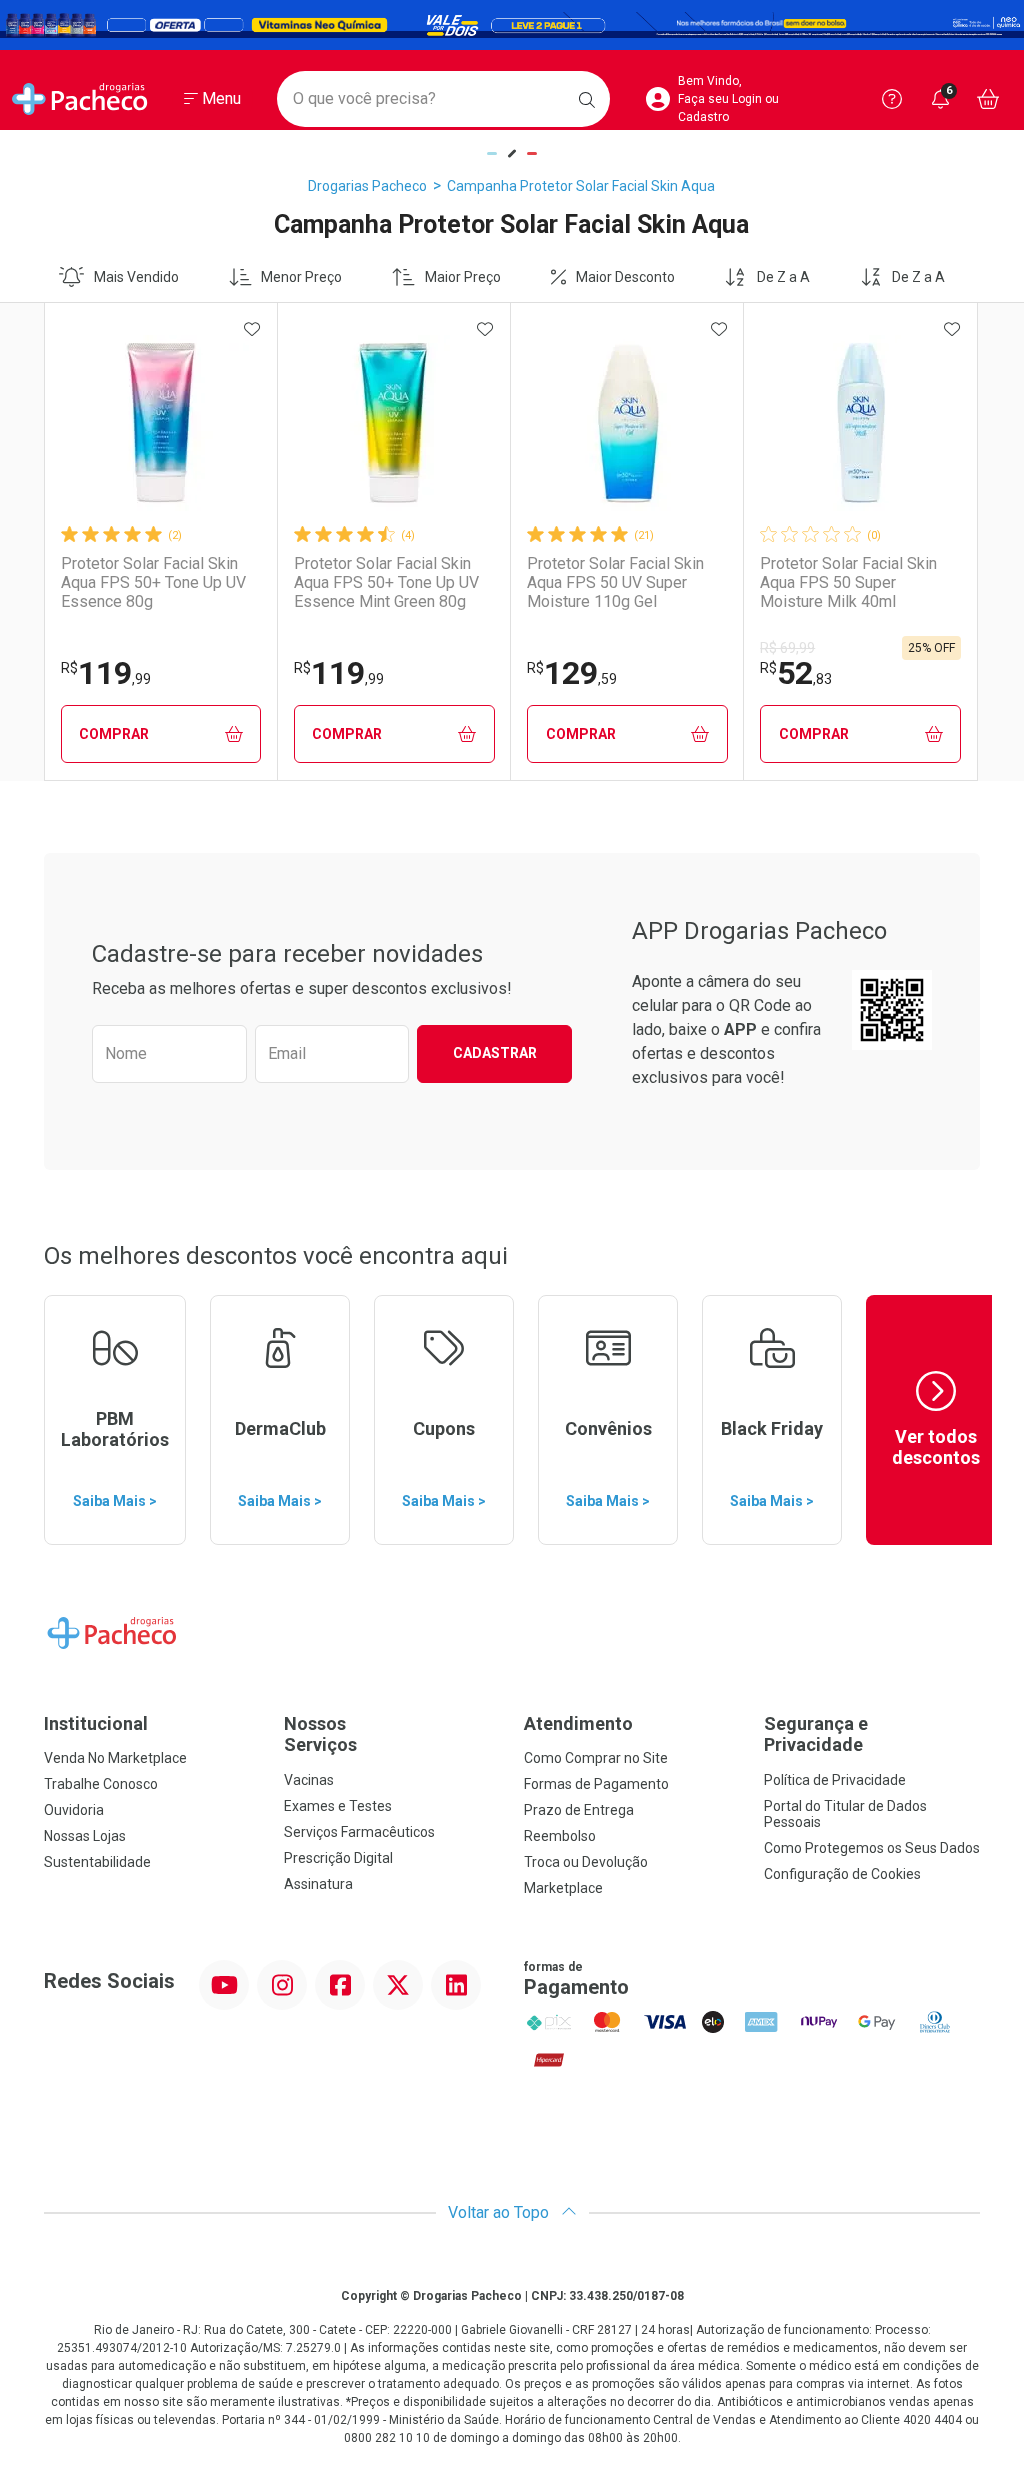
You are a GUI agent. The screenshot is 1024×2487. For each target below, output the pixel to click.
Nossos (320, 1734)
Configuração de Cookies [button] (842, 1874)
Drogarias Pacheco (367, 186)
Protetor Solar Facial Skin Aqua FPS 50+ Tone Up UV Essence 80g (153, 582)
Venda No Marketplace (115, 1758)
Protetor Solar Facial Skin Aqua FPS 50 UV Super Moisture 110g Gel (615, 582)
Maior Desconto (625, 277)
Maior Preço (463, 277)
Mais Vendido (136, 277)
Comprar (114, 734)
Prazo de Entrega (579, 1810)
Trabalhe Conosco (101, 1784)
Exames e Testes (338, 1806)
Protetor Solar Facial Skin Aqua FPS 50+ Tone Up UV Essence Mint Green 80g (386, 582)
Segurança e (816, 1734)
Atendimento (578, 1723)
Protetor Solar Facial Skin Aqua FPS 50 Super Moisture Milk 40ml (848, 582)
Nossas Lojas (85, 1836)
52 (796, 673)
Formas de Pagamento (596, 1784)
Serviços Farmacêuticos (359, 1832)
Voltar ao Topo (500, 2212)
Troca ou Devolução (586, 1862)
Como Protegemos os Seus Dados (872, 1848)
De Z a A (783, 277)
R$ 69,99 (787, 648)
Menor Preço (301, 277)
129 (572, 673)
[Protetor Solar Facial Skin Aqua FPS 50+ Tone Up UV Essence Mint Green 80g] (394, 423)
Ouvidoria (74, 1810)
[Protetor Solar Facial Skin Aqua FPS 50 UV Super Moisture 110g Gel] (627, 423)
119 (106, 673)
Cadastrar (495, 1053)
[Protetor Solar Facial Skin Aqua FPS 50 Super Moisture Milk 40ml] (861, 423)
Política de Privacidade (835, 1780)
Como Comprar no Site (596, 1758)
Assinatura (318, 1884)
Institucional (96, 1723)
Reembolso (560, 1836)
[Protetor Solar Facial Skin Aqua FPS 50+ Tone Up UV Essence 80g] (161, 423)
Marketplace (563, 1888)
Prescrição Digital (338, 1858)
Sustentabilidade (97, 1862)
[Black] (512, 25)
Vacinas (309, 1780)
